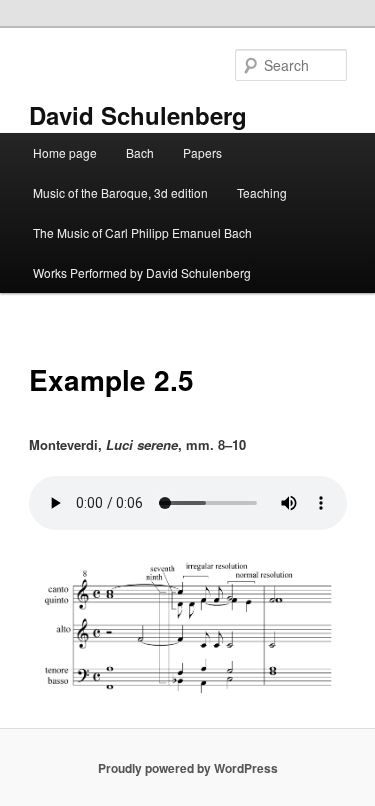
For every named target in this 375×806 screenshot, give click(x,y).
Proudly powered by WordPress (188, 768)
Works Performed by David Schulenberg (142, 272)
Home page (65, 152)
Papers (202, 152)
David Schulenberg (138, 115)
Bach (140, 152)
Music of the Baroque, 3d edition (120, 192)
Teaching (262, 192)
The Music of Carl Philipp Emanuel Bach (142, 232)
